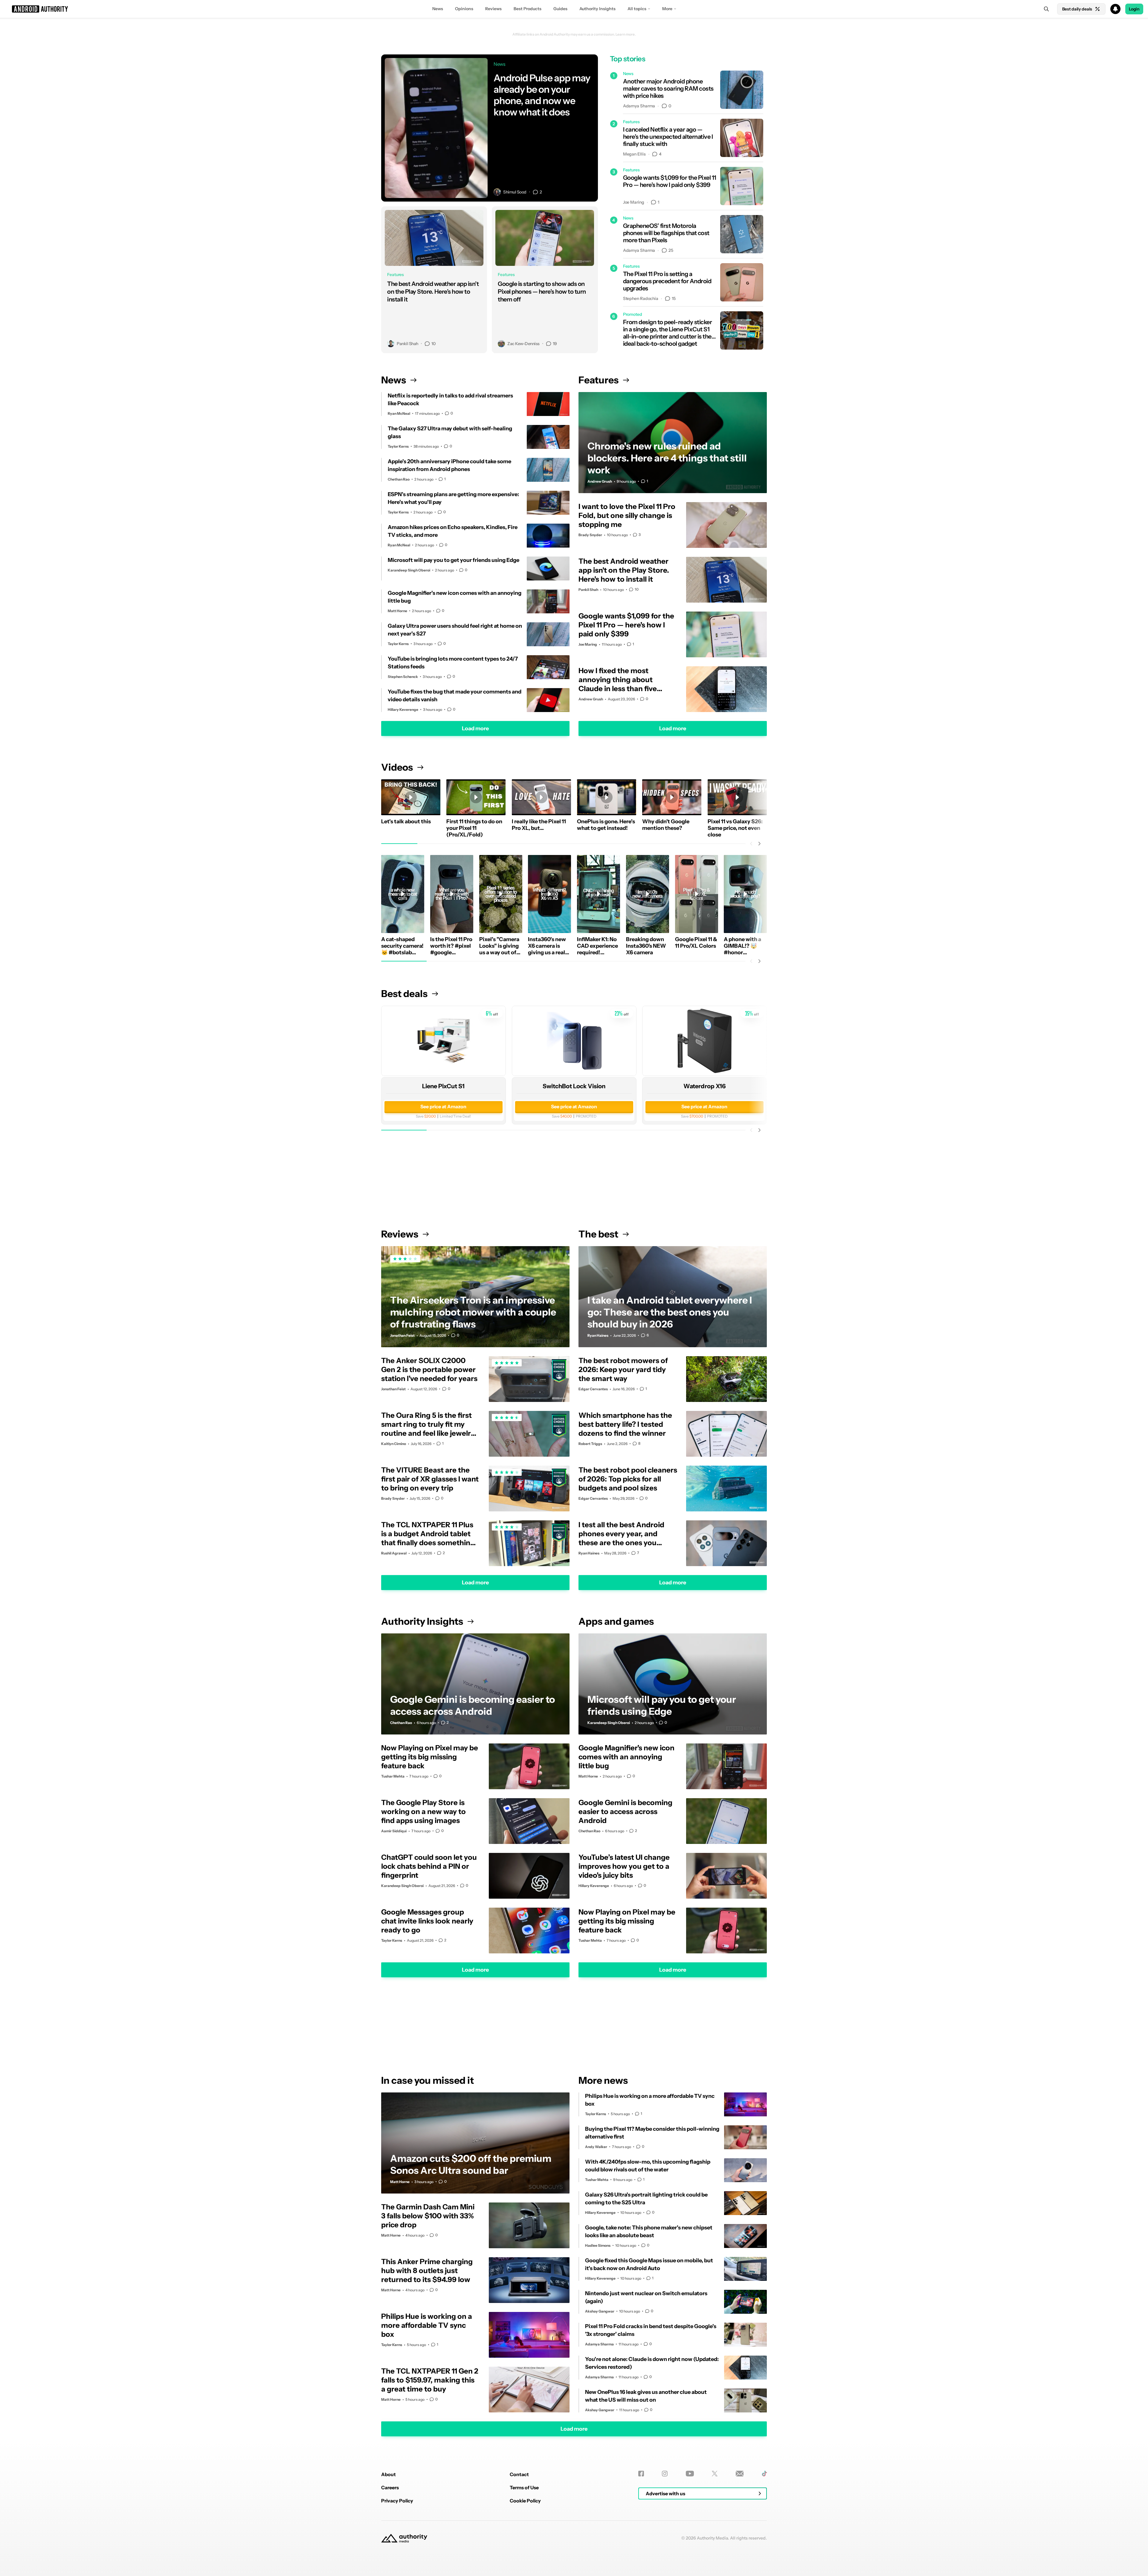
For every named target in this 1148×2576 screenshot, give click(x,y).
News (438, 9)
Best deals (404, 994)
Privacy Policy (397, 2501)
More (667, 9)
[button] (574, 9)
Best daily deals (1077, 9)
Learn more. (626, 34)
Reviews (493, 9)
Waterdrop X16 (704, 1086)
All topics (637, 9)
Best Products (528, 9)
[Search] (1046, 9)
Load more (475, 728)
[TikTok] (764, 2474)
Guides (560, 9)
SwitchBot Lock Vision (574, 1086)
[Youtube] (690, 2474)
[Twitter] (715, 2474)
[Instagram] (665, 2474)
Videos (397, 767)
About (388, 2474)
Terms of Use (524, 2487)
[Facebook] (641, 2474)
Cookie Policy (525, 2501)
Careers (390, 2487)
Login (1134, 9)
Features (599, 380)
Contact (519, 2474)
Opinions (464, 9)
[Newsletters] (740, 2474)
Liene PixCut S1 (443, 1086)
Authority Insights (597, 9)
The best (598, 1234)
